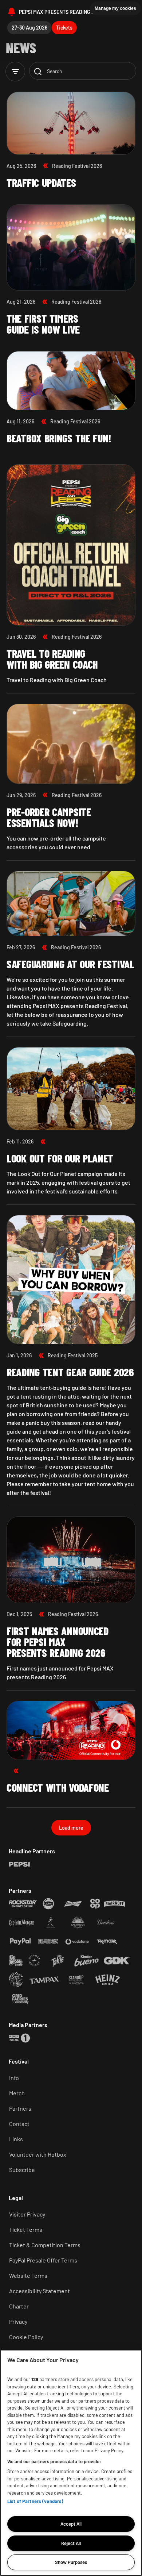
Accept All (71, 2524)
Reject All (71, 2543)
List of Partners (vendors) (35, 2501)
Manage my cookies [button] (115, 8)
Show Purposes (71, 2562)
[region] (71, 2463)
